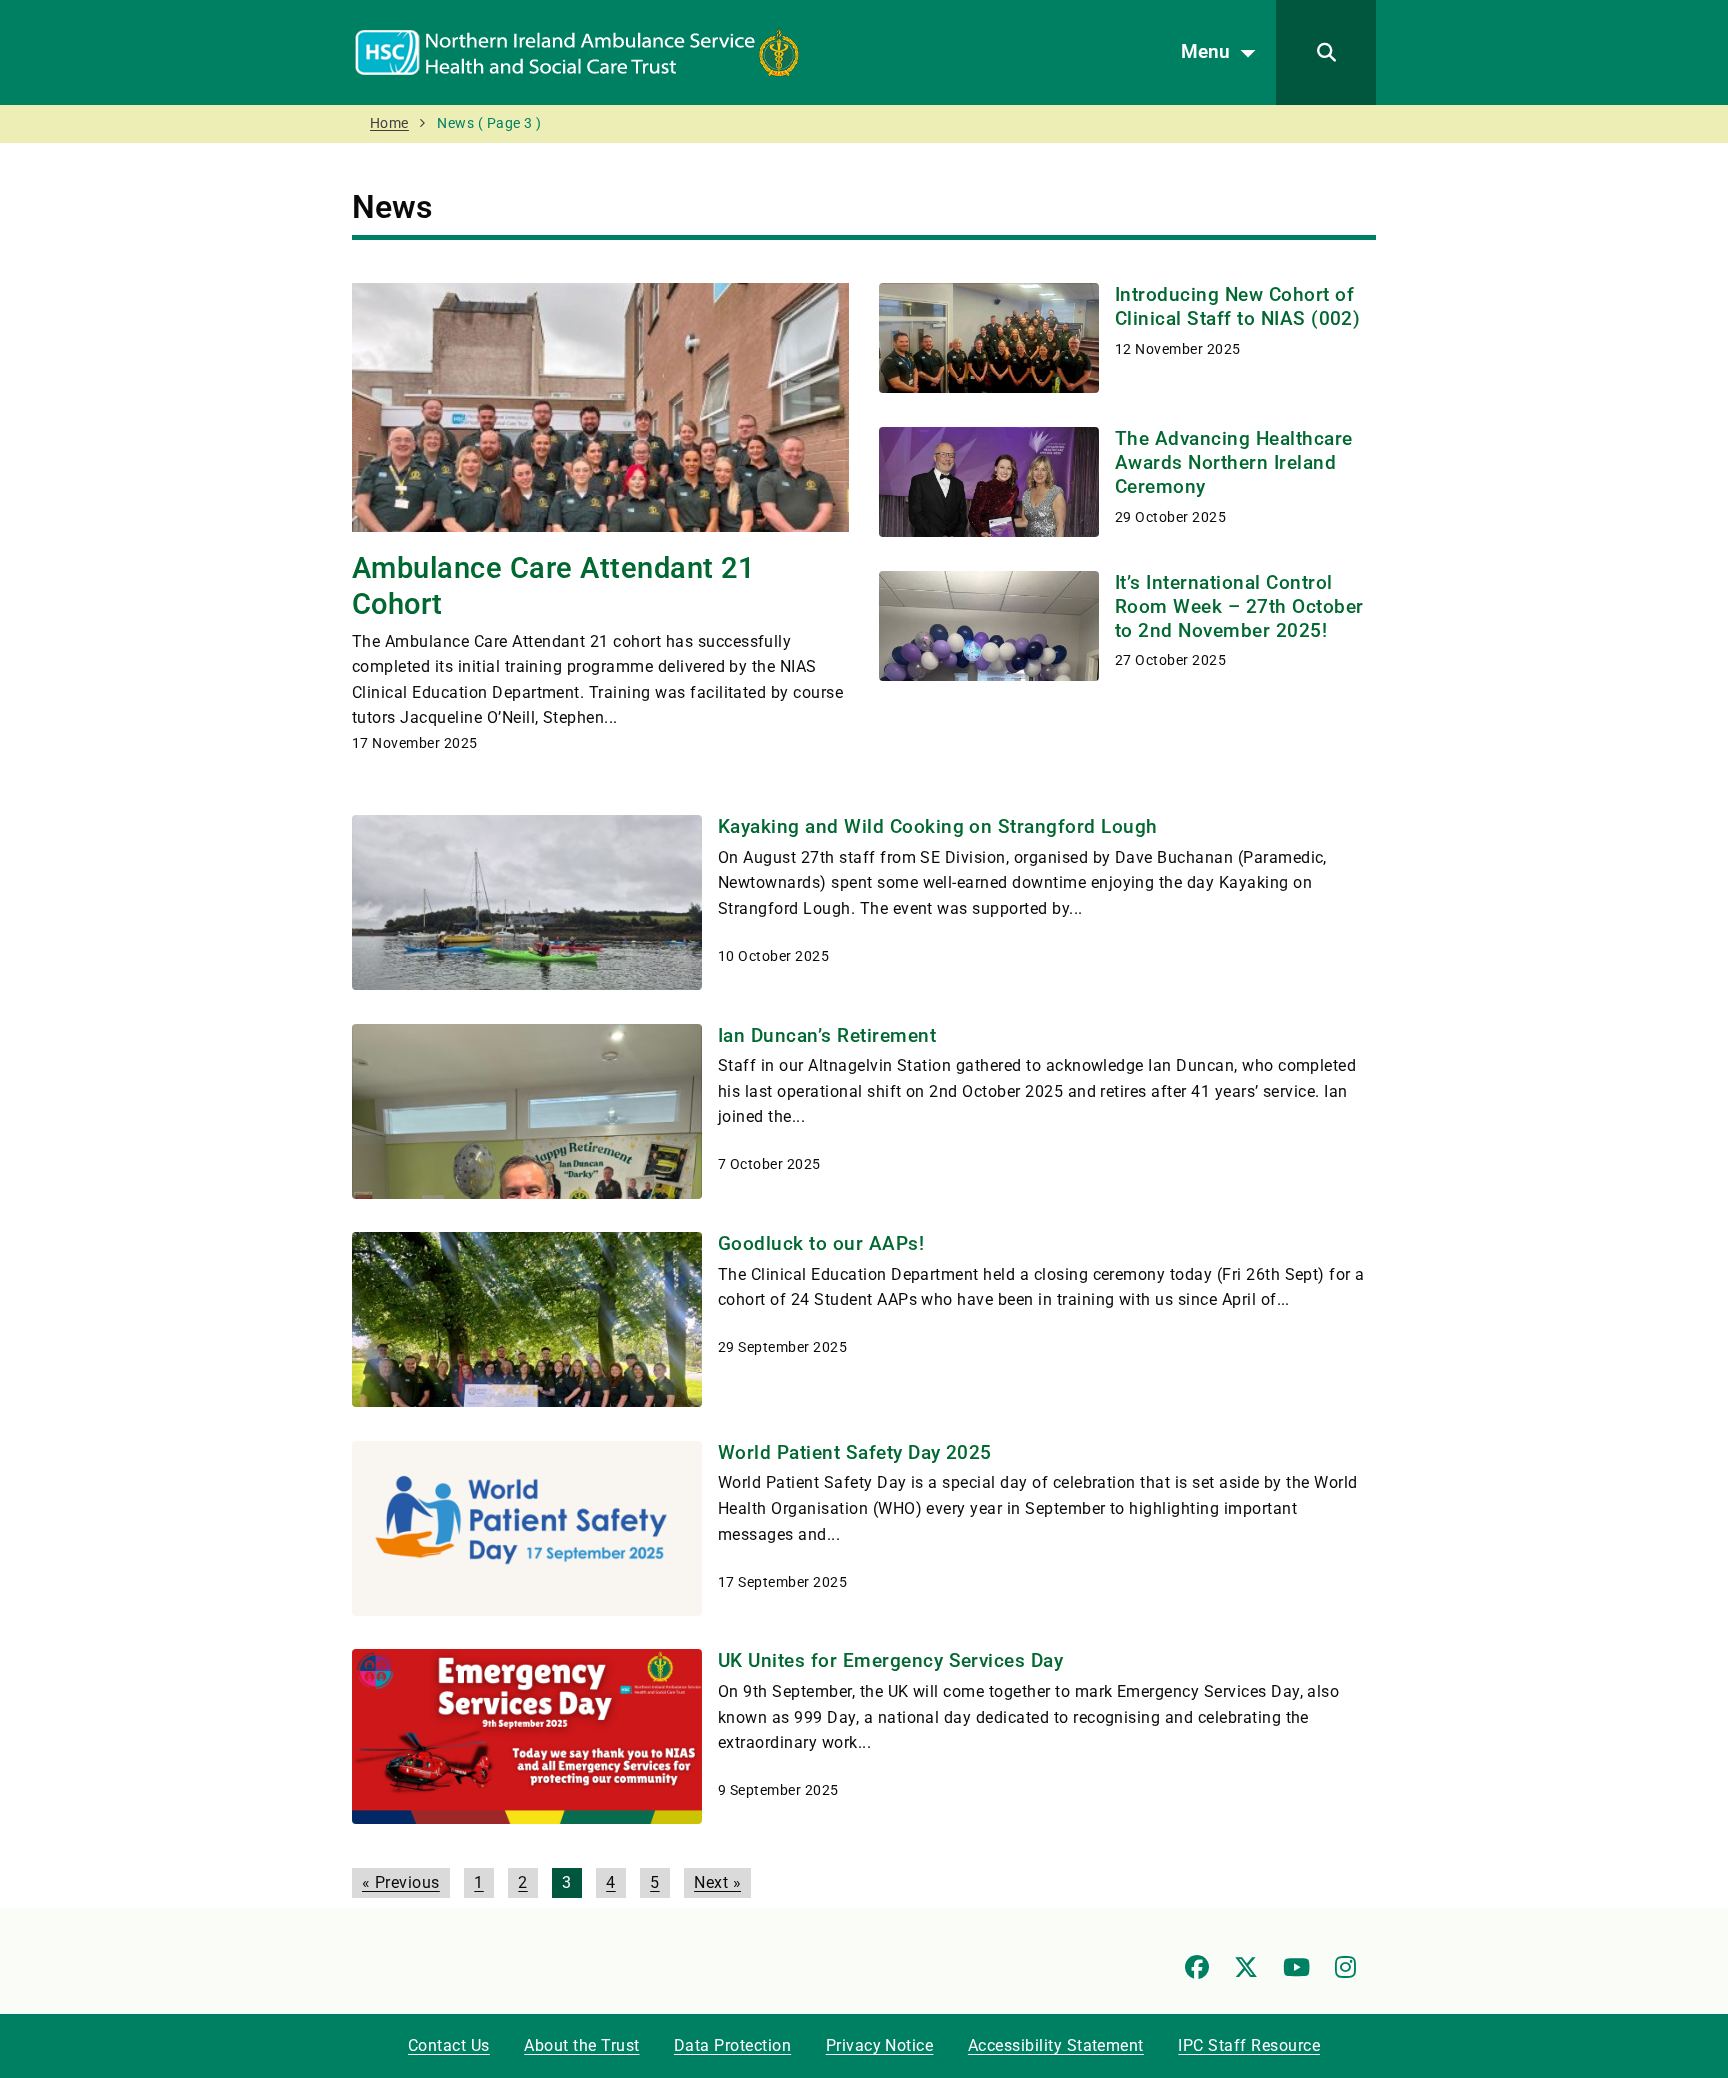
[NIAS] (577, 51)
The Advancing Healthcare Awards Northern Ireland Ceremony (1234, 462)
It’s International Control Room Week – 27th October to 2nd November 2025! (1239, 606)
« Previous (401, 1882)
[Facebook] (1197, 1967)
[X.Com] (1246, 1967)
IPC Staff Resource (1249, 2045)
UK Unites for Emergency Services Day (890, 1660)
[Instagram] (1345, 1967)
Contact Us (449, 2045)
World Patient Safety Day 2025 (855, 1452)
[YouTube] (1296, 1967)
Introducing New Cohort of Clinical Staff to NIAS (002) (1237, 306)
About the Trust (581, 2045)
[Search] (1326, 52)
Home (389, 123)
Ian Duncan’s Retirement (827, 1035)
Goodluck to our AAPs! (821, 1243)
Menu (1205, 51)
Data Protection (732, 2045)
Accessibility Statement (1056, 2045)
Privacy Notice (880, 2045)
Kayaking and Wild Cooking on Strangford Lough (938, 826)
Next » (717, 1882)
